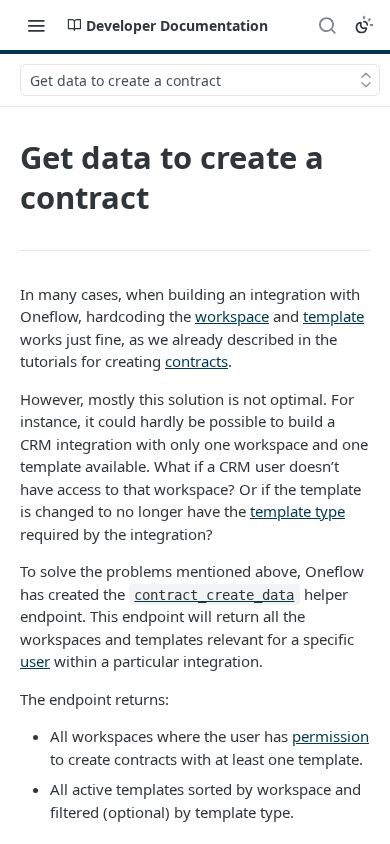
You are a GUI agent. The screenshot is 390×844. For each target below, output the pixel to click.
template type (297, 511)
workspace (232, 316)
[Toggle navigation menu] (36, 25)
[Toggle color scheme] (364, 25)
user (35, 661)
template (333, 316)
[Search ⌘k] (327, 25)
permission (330, 736)
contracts (196, 361)
